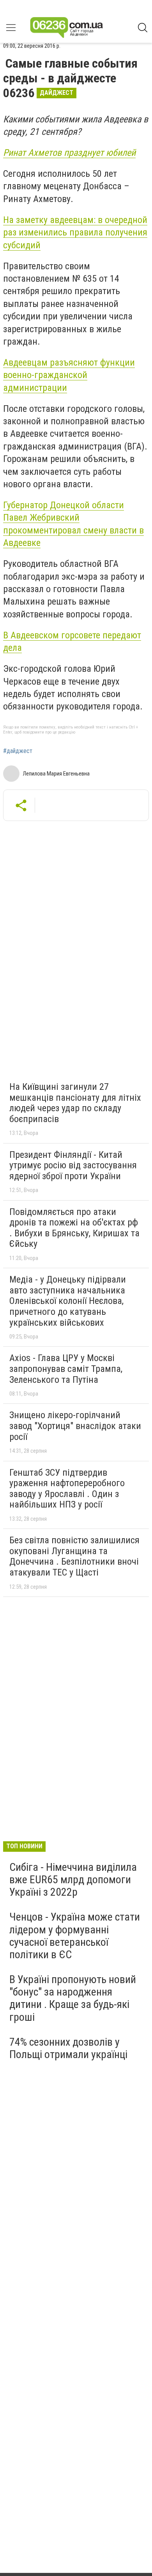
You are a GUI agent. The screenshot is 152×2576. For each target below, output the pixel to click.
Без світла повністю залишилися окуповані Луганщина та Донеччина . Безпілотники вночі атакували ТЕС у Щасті (74, 1556)
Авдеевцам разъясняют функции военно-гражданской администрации (69, 375)
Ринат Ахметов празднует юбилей (69, 153)
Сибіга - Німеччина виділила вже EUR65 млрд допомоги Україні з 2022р (73, 1880)
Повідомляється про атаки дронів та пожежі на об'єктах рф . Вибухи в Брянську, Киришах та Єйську (74, 1228)
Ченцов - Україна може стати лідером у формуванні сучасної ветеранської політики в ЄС (75, 1936)
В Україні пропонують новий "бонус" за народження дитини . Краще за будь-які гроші (73, 1998)
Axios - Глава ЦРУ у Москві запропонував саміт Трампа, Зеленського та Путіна (66, 1369)
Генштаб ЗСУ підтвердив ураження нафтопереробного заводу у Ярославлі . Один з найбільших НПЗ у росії (67, 1489)
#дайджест (18, 751)
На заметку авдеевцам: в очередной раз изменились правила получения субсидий (75, 233)
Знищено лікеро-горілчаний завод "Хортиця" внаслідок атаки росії (75, 1426)
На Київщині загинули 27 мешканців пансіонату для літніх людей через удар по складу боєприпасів (75, 1103)
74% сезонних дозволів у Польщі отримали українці (68, 2048)
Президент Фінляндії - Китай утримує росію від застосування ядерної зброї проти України (73, 1165)
